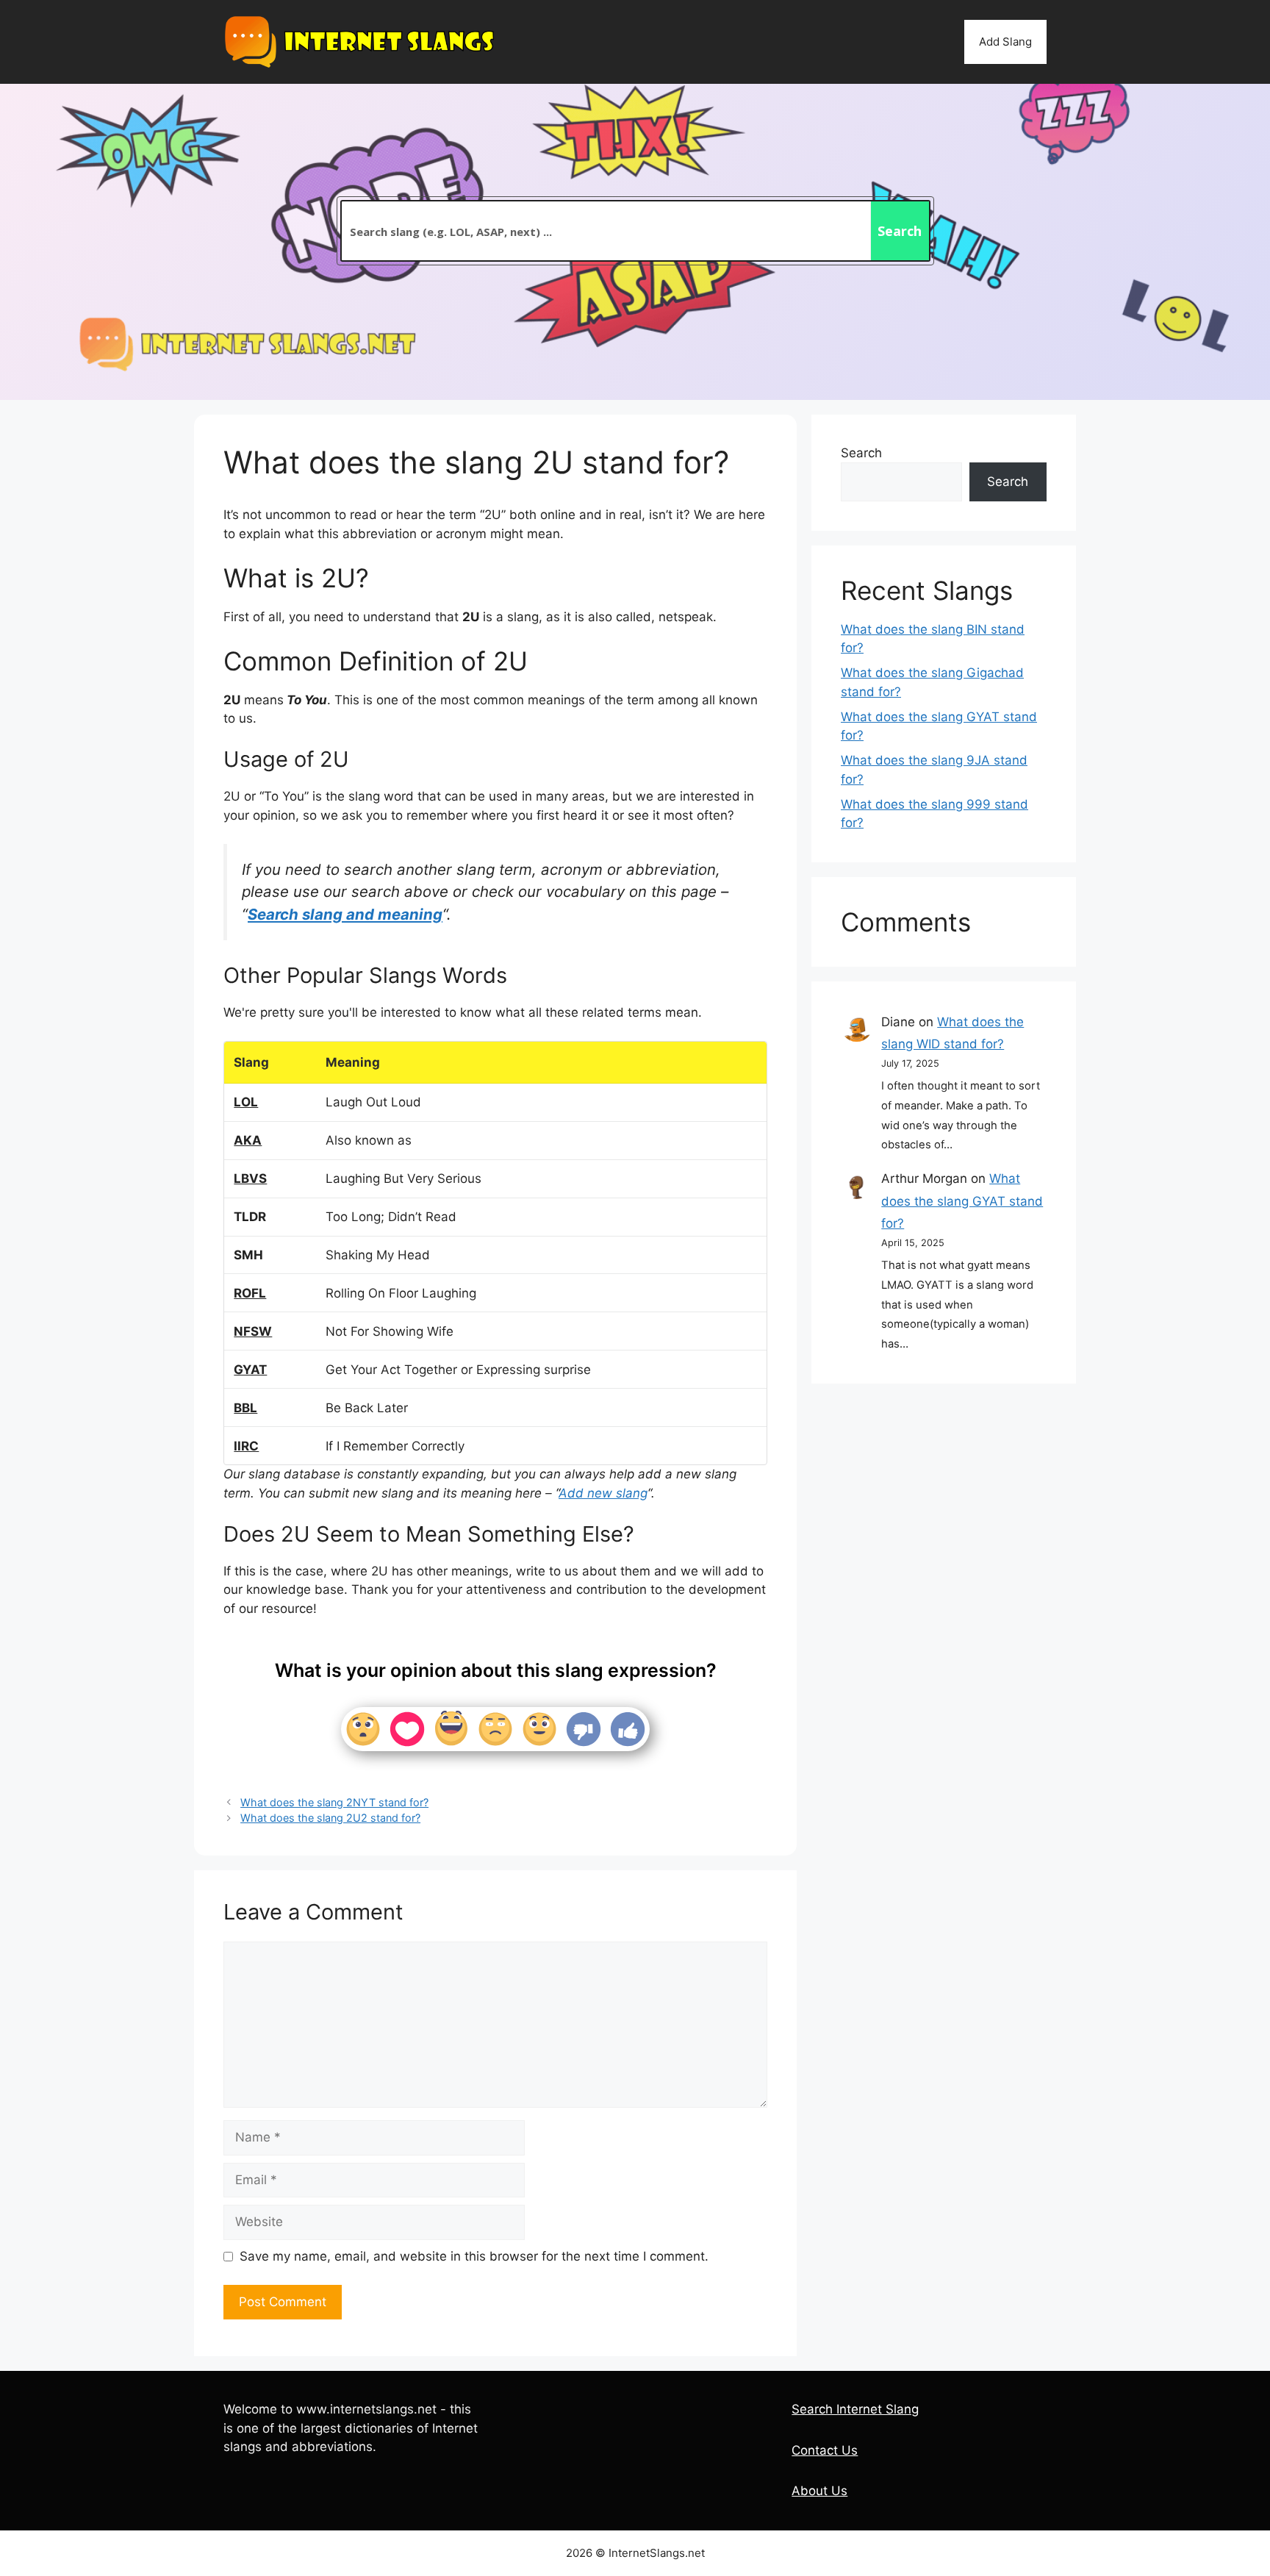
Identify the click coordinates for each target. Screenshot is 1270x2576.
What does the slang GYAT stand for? (962, 1201)
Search (861, 453)
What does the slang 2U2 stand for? (330, 1818)
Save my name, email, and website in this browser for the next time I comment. (474, 2256)
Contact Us (825, 2450)
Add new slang (603, 1493)
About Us (819, 2491)
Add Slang (1005, 42)
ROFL (250, 1293)
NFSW (253, 1331)
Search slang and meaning (345, 914)
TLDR (250, 1217)
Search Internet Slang (855, 2409)
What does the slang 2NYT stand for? (334, 1802)
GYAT (250, 1370)
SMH (248, 1255)
